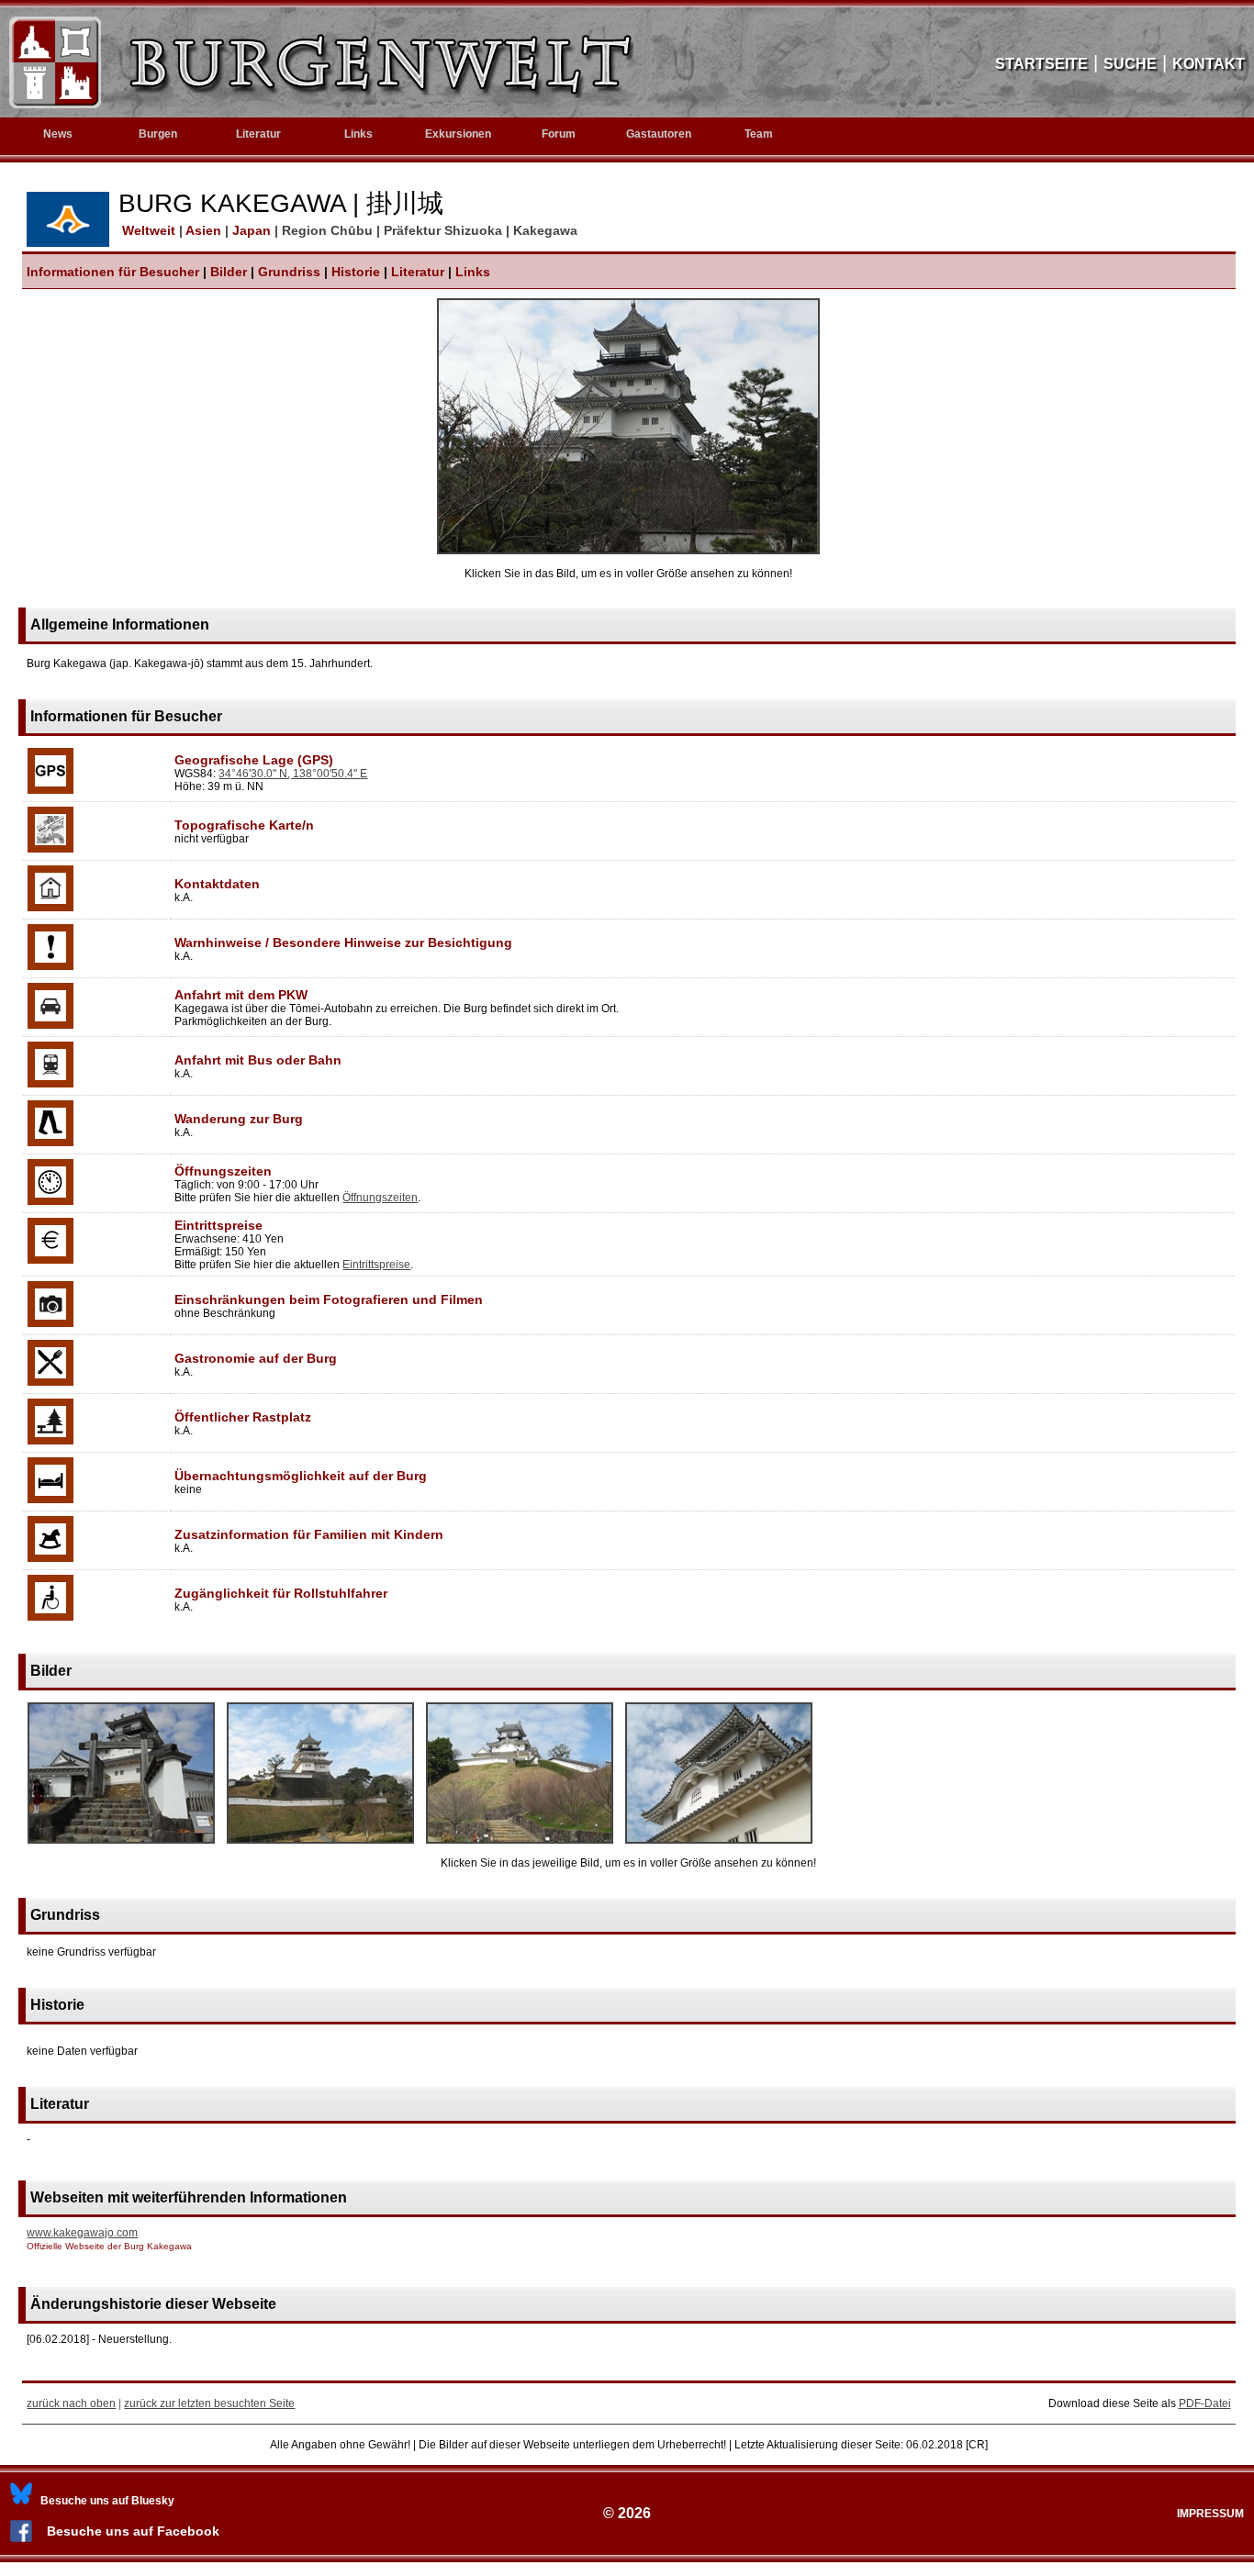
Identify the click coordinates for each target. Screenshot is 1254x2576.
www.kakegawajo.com (82, 2233)
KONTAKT (1209, 64)
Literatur (418, 272)
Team (759, 134)
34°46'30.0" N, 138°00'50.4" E (293, 774)
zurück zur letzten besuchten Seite (209, 2403)
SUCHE (1130, 64)
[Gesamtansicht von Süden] (520, 1845)
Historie (356, 272)
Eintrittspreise (376, 1265)
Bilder (229, 272)
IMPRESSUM (1210, 2514)
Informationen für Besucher (113, 272)
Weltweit (147, 230)
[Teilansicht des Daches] (719, 1845)
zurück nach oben (71, 2403)
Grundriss (289, 272)
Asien (205, 230)
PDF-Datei (1205, 2403)
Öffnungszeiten (380, 1198)
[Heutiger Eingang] (121, 1845)
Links (358, 134)
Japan (253, 230)
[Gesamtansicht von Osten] (628, 551)
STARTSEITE (1041, 64)
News (58, 134)
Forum (559, 134)
